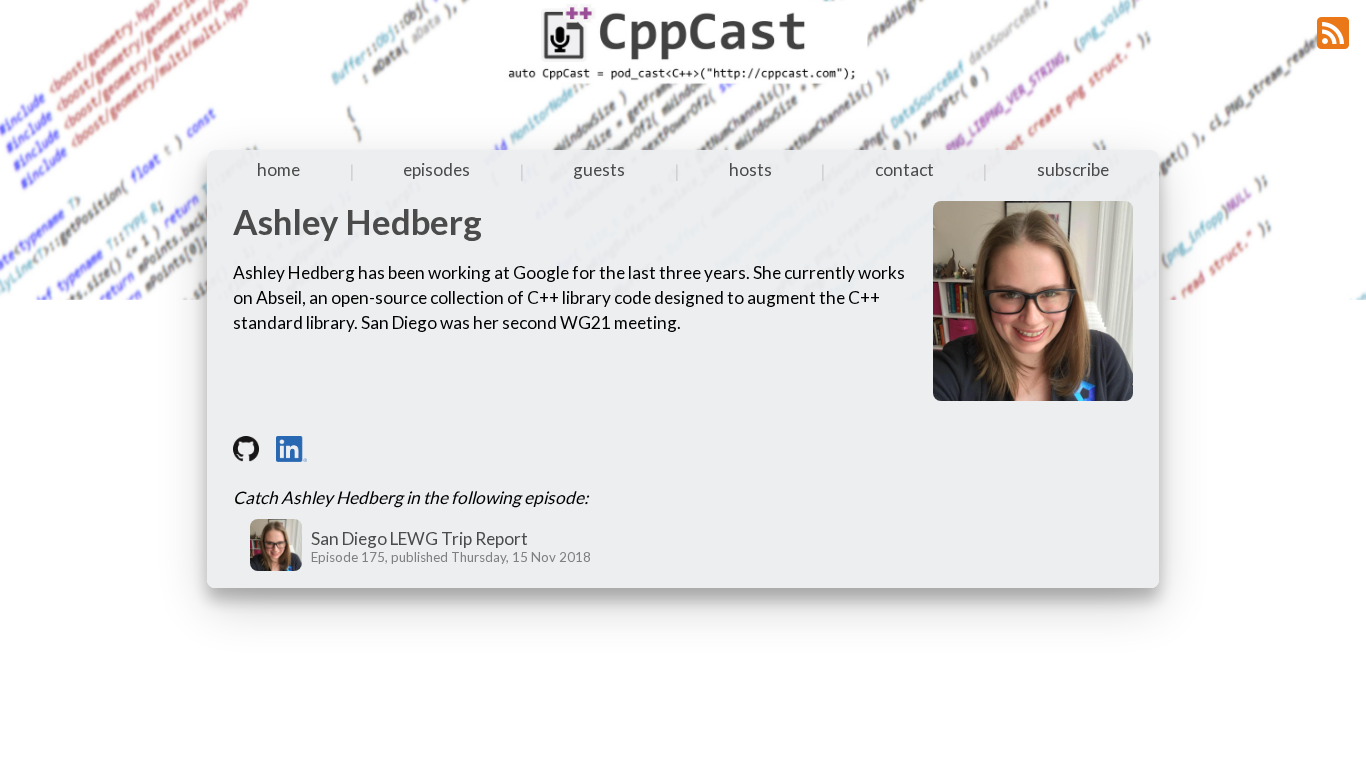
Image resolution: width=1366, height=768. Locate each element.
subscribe (1073, 169)
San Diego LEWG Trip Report (419, 538)
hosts (750, 169)
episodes (436, 169)
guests (599, 169)
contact (904, 169)
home (278, 169)
